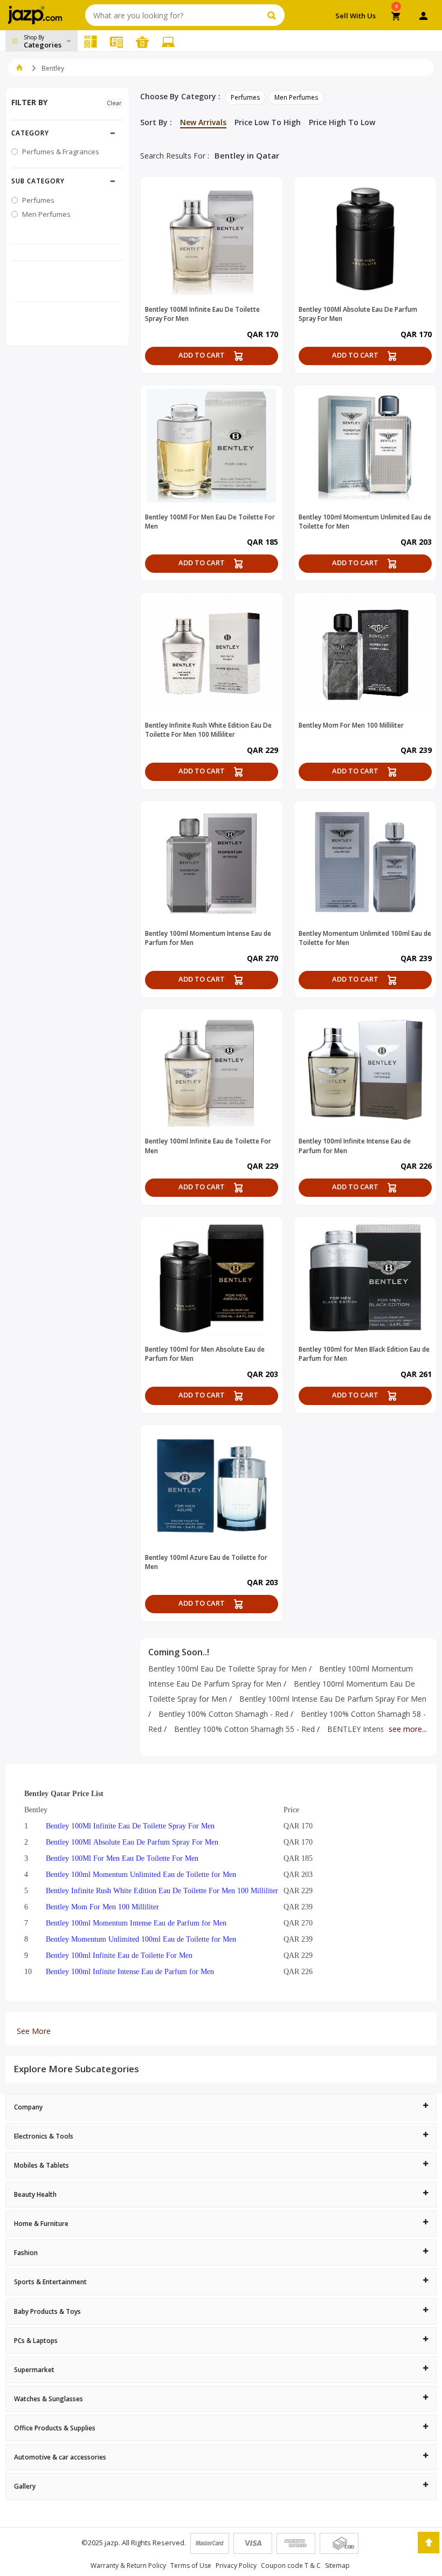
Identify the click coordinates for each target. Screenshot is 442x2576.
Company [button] (28, 2107)
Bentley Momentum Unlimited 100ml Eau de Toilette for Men (141, 1939)
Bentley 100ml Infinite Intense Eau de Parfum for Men (130, 1971)
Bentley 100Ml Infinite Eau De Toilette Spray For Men (130, 1826)
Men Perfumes (296, 97)
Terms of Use (191, 2565)
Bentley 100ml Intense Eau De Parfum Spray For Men (333, 1699)
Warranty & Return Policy (128, 2565)
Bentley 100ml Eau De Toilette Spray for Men (227, 1669)
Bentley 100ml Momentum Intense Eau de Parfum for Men (136, 1923)
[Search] (273, 15)
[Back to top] (429, 2543)
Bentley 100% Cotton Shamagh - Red (223, 1714)
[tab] (221, 2107)
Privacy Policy (236, 2565)
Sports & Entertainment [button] (50, 2282)
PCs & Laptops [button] (36, 2341)
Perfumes (245, 97)
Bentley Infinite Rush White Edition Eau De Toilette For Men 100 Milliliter (162, 1890)
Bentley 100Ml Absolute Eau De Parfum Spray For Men (132, 1842)
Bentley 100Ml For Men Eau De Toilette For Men (122, 1858)
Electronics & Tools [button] (44, 2136)
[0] (396, 17)
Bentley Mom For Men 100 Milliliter (102, 1907)
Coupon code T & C (291, 2565)
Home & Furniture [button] (41, 2224)
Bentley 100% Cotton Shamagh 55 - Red (244, 1729)
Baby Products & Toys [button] (47, 2311)
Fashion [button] (26, 2253)
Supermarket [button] (34, 2370)
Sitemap (337, 2565)
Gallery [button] (25, 2486)
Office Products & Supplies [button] (55, 2428)
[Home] (19, 68)
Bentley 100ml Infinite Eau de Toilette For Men (119, 1955)
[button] (67, 133)
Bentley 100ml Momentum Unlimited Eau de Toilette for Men (141, 1874)
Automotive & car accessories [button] (60, 2457)
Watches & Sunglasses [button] (49, 2399)
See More (34, 2031)
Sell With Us (355, 16)
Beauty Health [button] (35, 2194)
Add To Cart (202, 355)
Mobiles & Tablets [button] (42, 2165)
